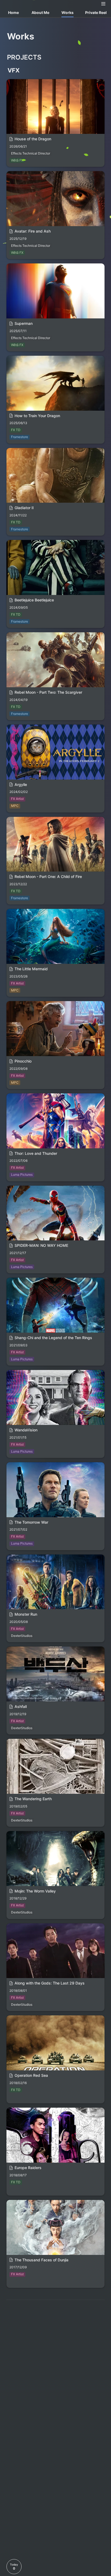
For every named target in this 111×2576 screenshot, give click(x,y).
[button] (103, 4)
